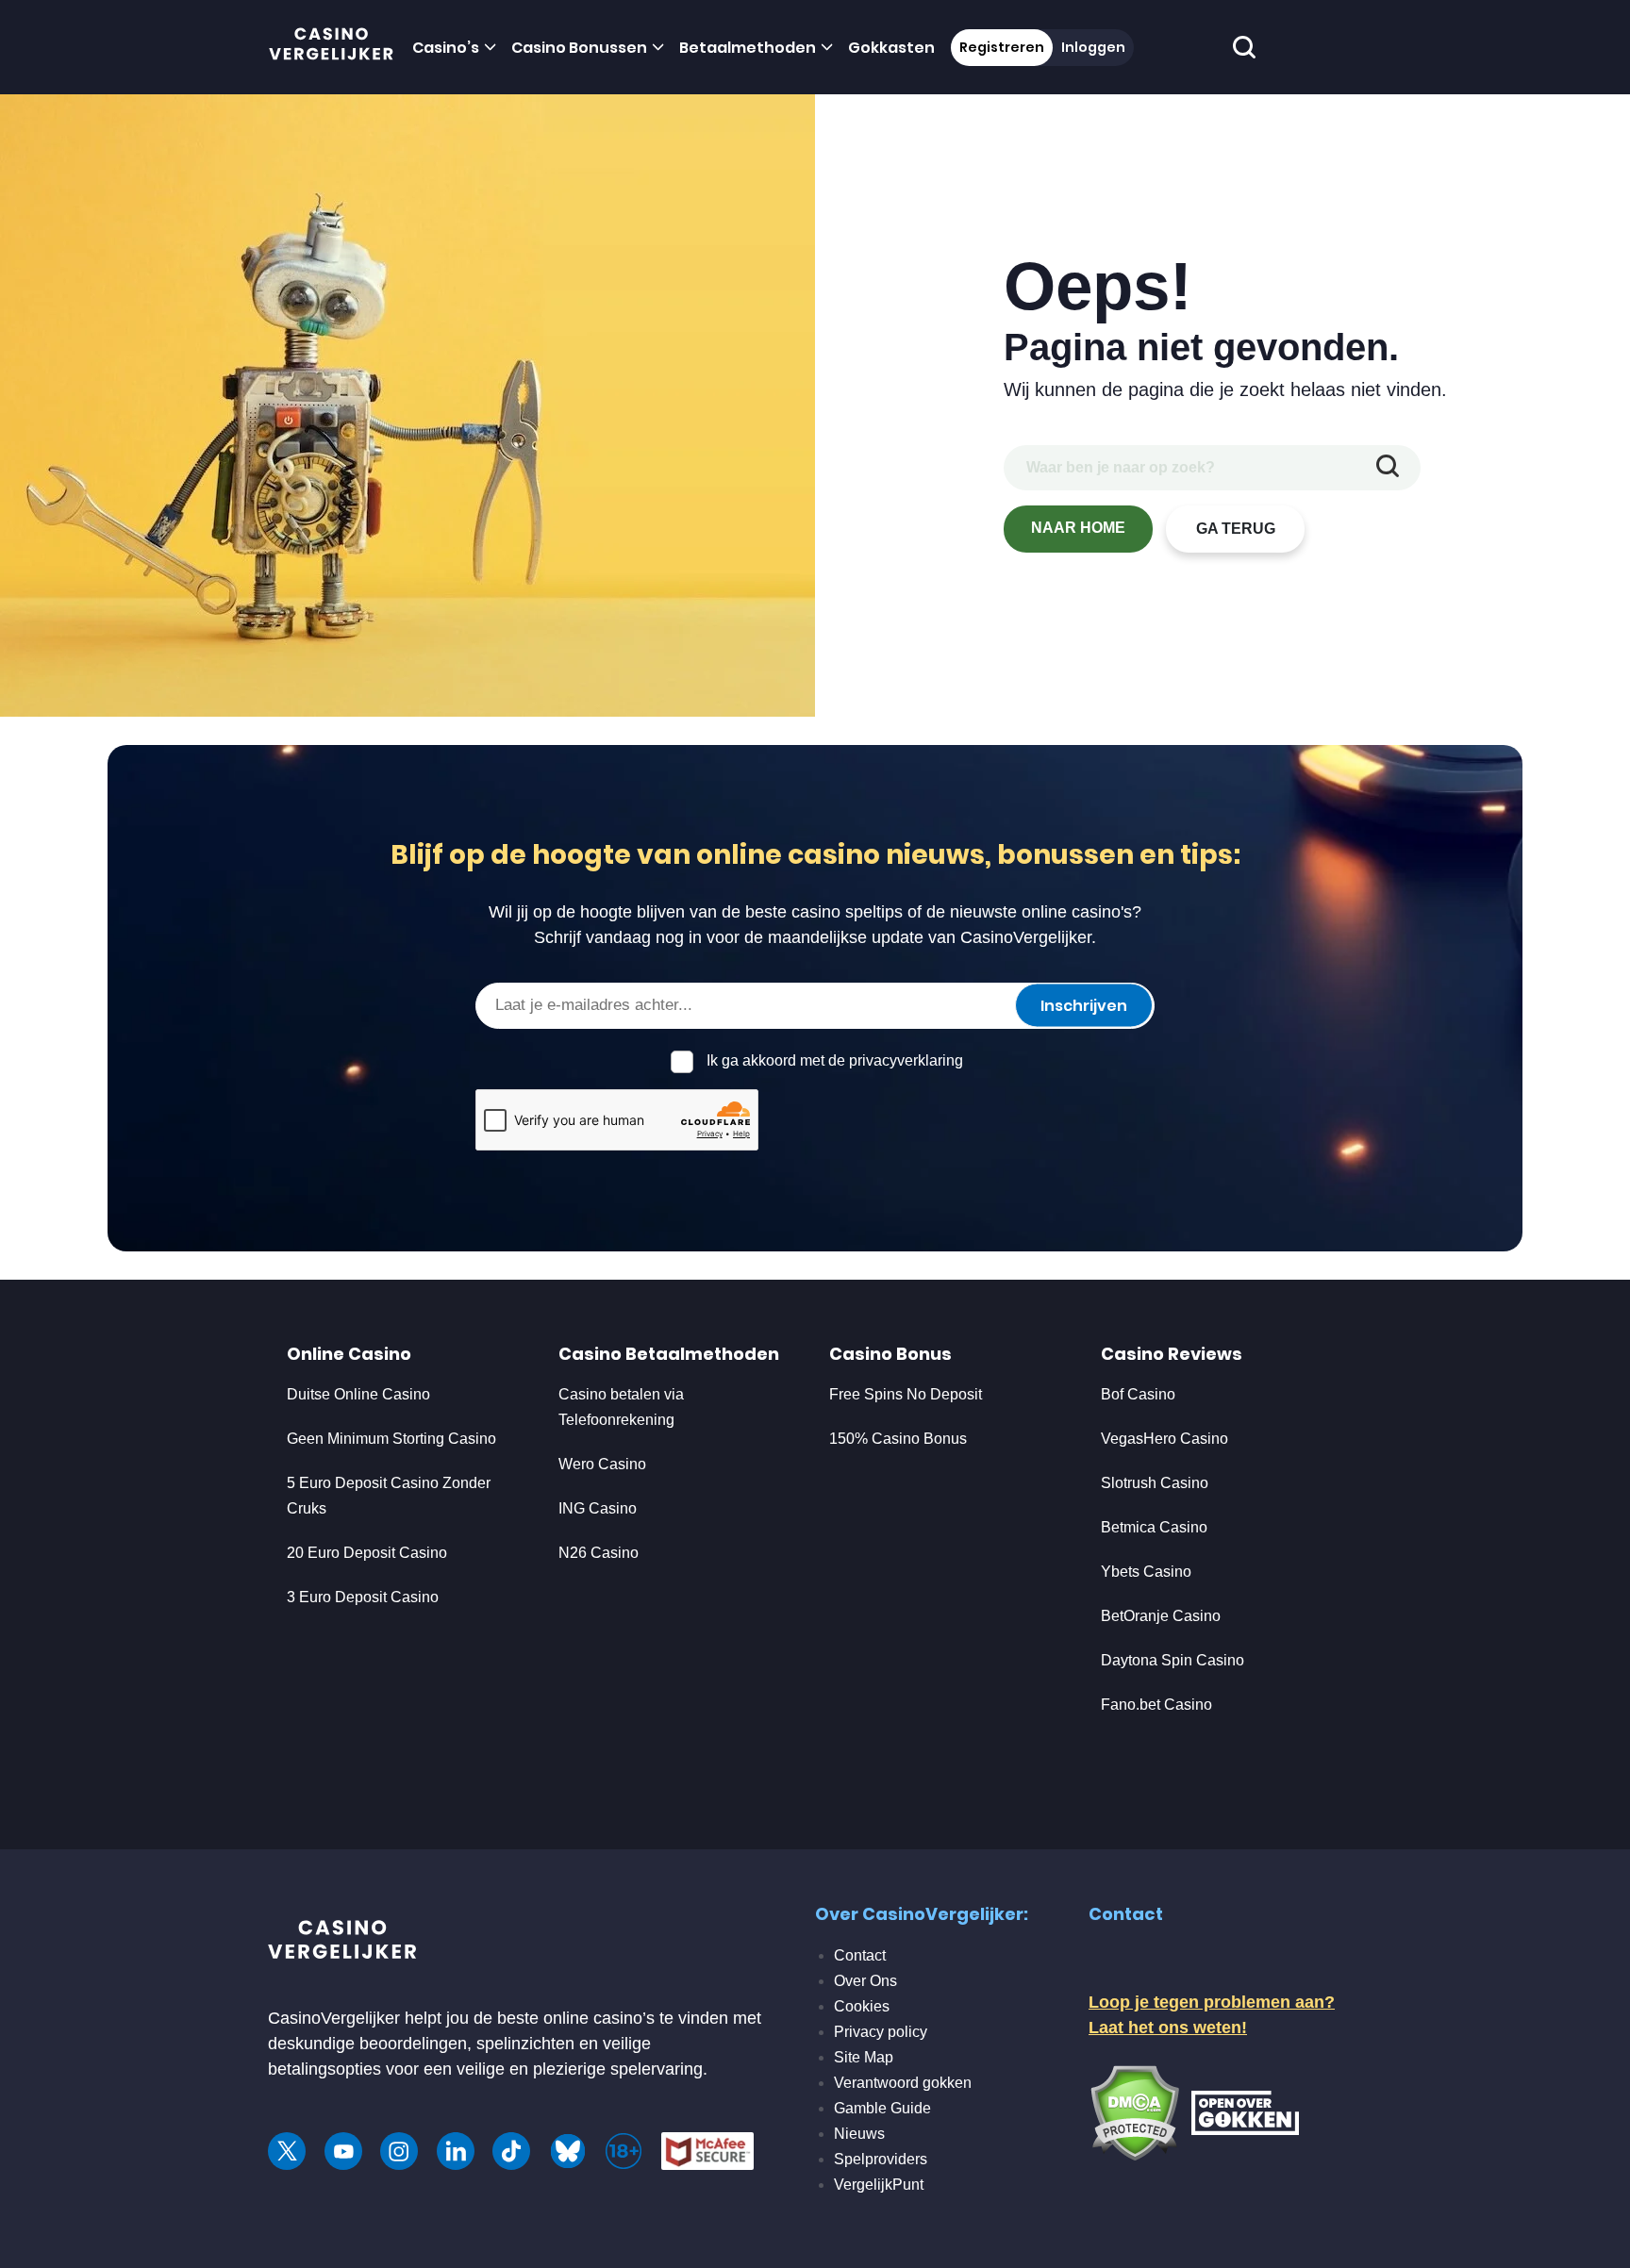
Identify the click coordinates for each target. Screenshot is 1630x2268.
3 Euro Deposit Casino (363, 1597)
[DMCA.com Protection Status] (1134, 2111)
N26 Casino (599, 1553)
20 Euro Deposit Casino (367, 1553)
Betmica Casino (1154, 1527)
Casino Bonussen (579, 48)
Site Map (864, 2057)
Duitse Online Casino (358, 1394)
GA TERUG (1236, 529)
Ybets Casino (1146, 1572)
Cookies (862, 2006)
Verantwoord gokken (903, 2083)
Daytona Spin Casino (1173, 1660)
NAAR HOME (1078, 528)
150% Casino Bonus (898, 1439)
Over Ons (865, 1981)
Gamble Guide (882, 2108)
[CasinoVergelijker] (332, 48)
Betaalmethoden (748, 48)
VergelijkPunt (879, 2185)
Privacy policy (881, 2032)
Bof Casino (1138, 1394)
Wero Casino (602, 1464)
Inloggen (1093, 47)
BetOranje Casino (1161, 1616)
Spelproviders (881, 2159)
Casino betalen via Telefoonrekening (621, 1407)
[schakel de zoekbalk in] (1245, 48)
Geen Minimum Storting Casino (391, 1439)
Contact (860, 1955)
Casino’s (446, 48)
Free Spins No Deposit (906, 1394)
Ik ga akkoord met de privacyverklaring (835, 1060)
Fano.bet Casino (1156, 1705)
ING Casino (598, 1508)
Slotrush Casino (1155, 1483)
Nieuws (859, 2134)
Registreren (1002, 47)
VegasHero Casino (1164, 1439)
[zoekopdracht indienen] (1388, 468)
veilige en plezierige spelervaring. (582, 2069)
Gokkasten (891, 48)
